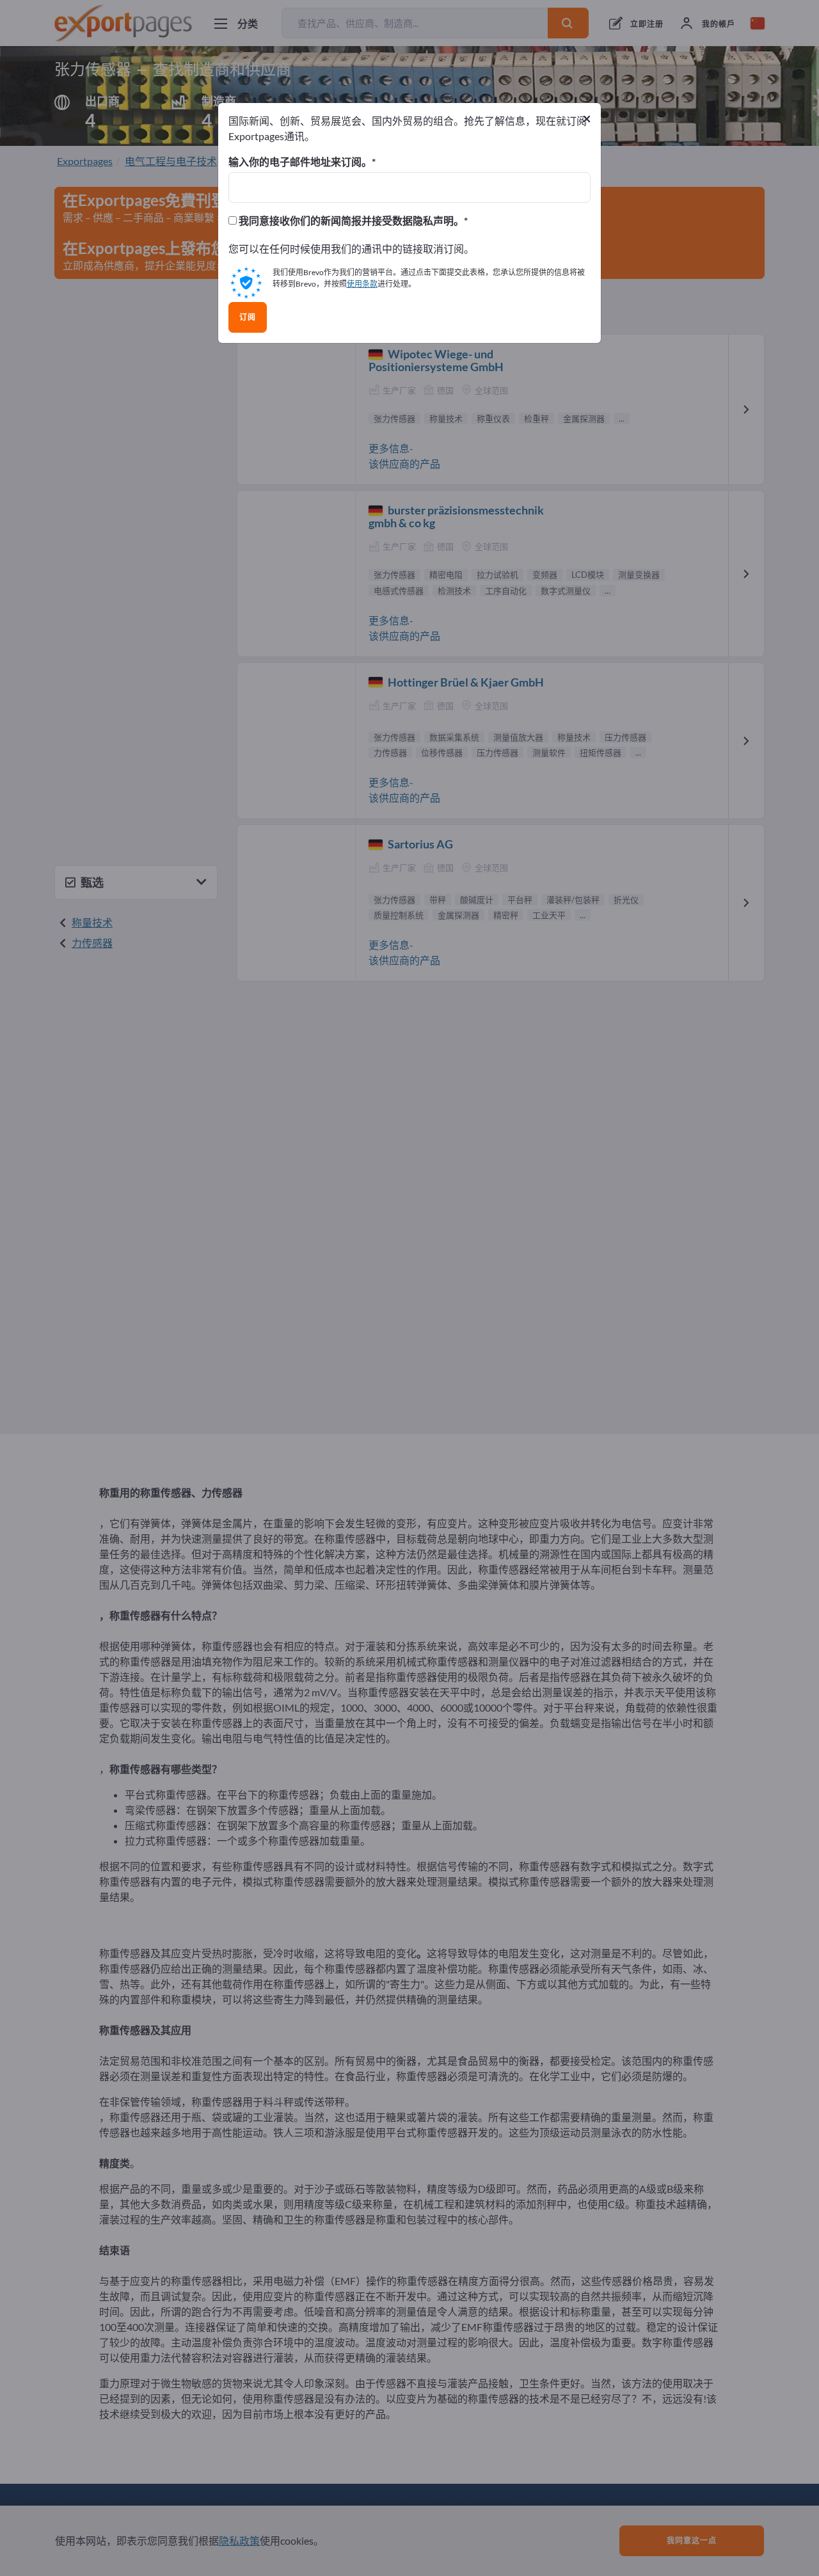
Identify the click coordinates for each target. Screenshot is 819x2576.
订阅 (248, 317)
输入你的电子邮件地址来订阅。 (300, 162)
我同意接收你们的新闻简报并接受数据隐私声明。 (350, 221)
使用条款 (362, 284)
